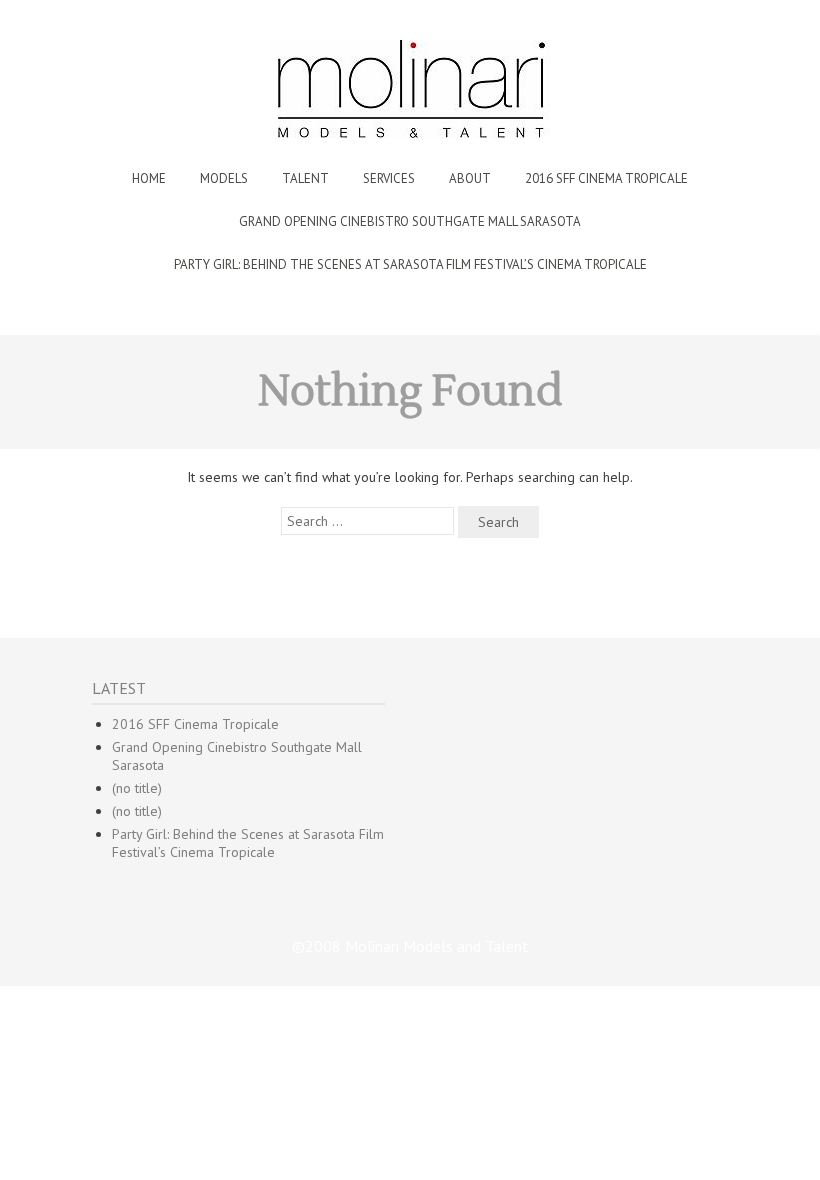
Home (149, 178)
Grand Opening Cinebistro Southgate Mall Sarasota (410, 221)
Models (224, 178)
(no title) (137, 788)
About (470, 178)
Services (389, 178)
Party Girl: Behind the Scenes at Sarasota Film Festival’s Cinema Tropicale (410, 264)
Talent (305, 178)
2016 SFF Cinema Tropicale (606, 178)
